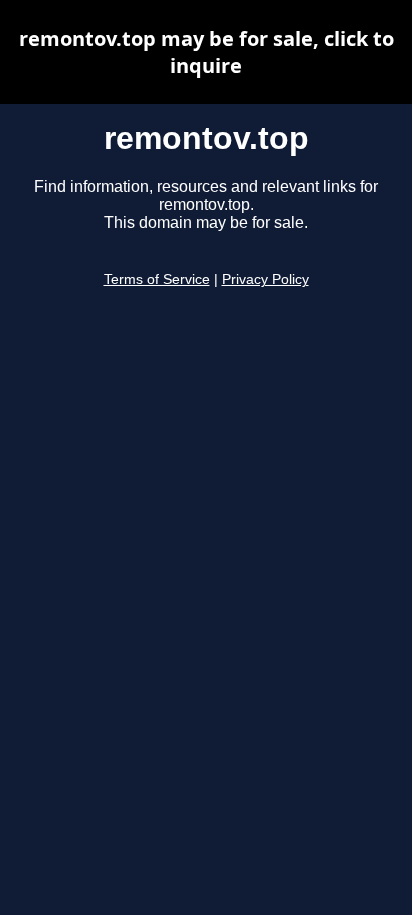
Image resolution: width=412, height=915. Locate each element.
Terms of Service (157, 279)
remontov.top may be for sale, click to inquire (206, 52)
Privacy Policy (265, 279)
